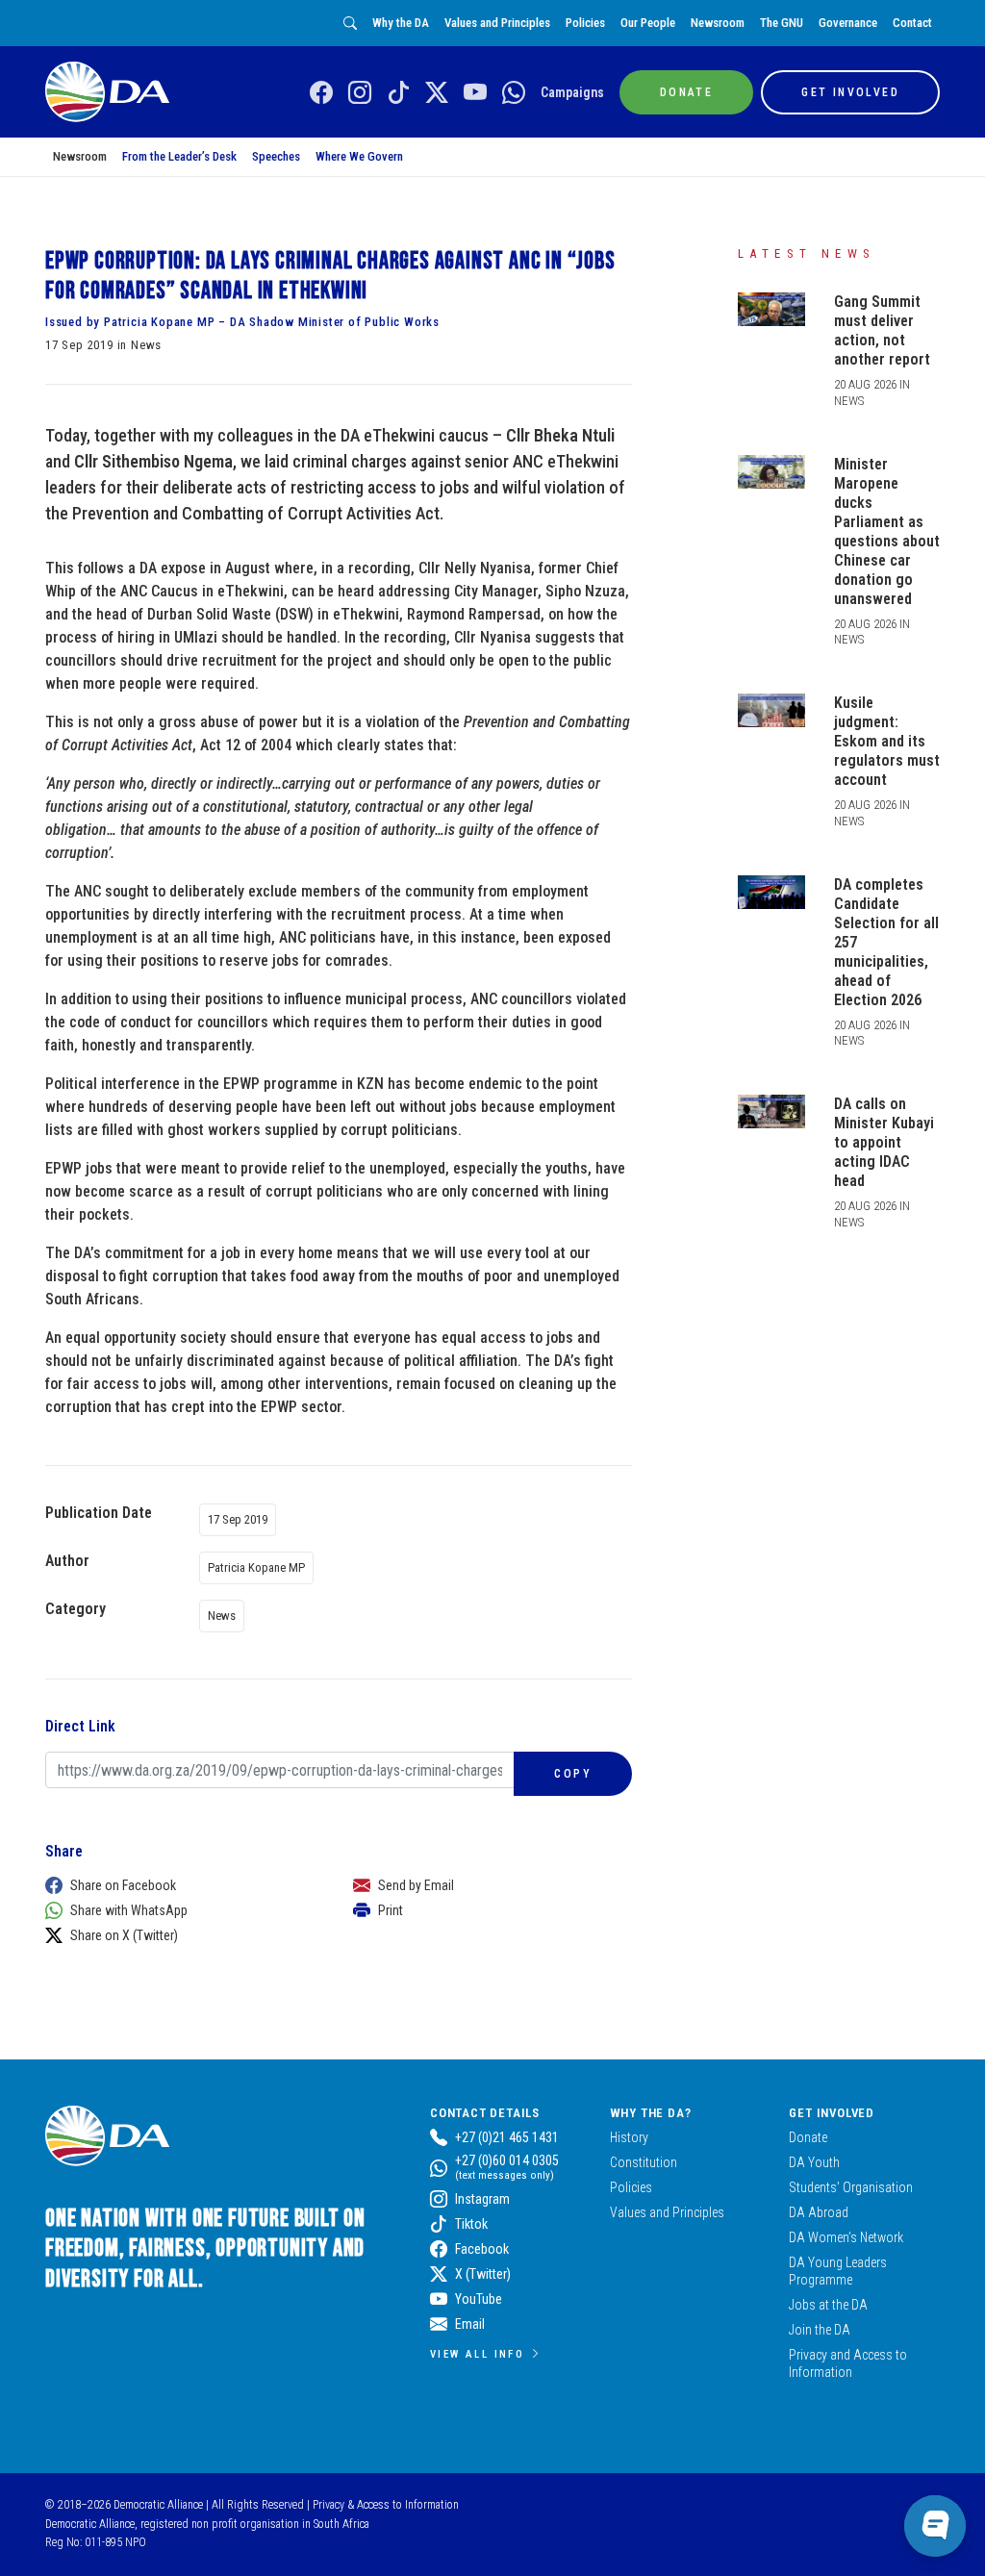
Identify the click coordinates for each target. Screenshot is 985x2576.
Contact (912, 23)
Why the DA (401, 23)
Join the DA (820, 2330)
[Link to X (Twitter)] (437, 93)
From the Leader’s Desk (179, 156)
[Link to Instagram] (360, 93)
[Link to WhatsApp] (514, 93)
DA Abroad (819, 2212)
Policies (585, 23)
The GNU (782, 23)
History (629, 2137)
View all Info (477, 2354)
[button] (180, 1885)
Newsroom (718, 23)
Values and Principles (497, 23)
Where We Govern (359, 156)
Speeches (276, 156)
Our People (648, 23)
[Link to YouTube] (475, 93)
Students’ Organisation (851, 2187)
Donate (808, 2137)
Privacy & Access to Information (386, 2505)
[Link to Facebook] (321, 93)
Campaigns (572, 92)
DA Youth (814, 2162)
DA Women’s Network (846, 2237)
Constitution (644, 2162)
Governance (848, 23)
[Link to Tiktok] (398, 93)
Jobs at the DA (828, 2305)
